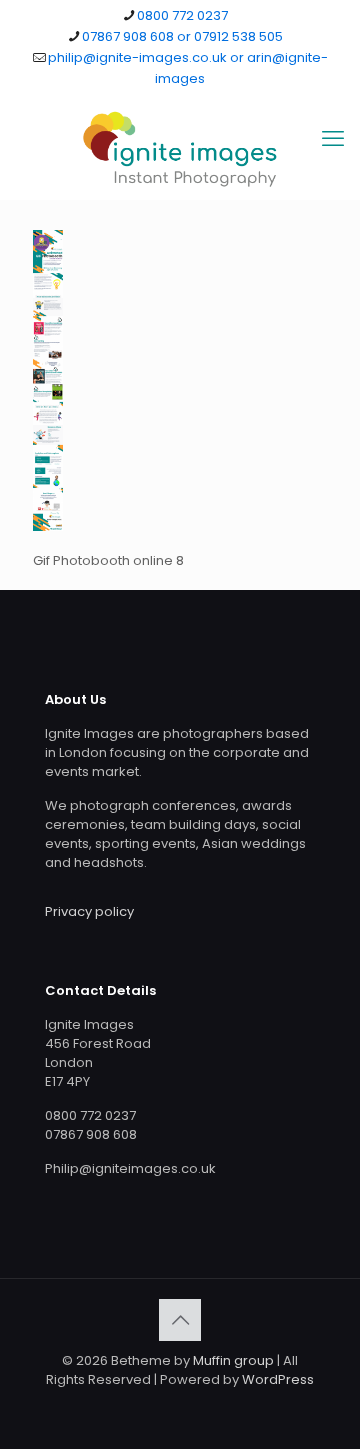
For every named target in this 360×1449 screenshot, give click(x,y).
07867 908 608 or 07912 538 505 (182, 36)
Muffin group (233, 1360)
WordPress (278, 1379)
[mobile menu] (333, 139)
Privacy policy (89, 911)
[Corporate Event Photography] (180, 149)
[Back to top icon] (180, 1320)
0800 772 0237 (182, 15)
